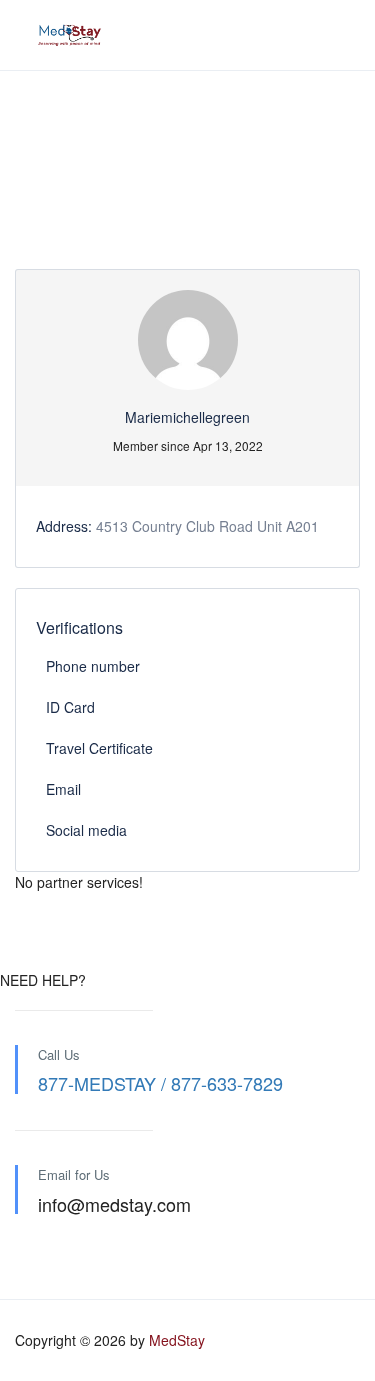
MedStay (177, 1340)
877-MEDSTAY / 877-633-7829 (160, 1083)
